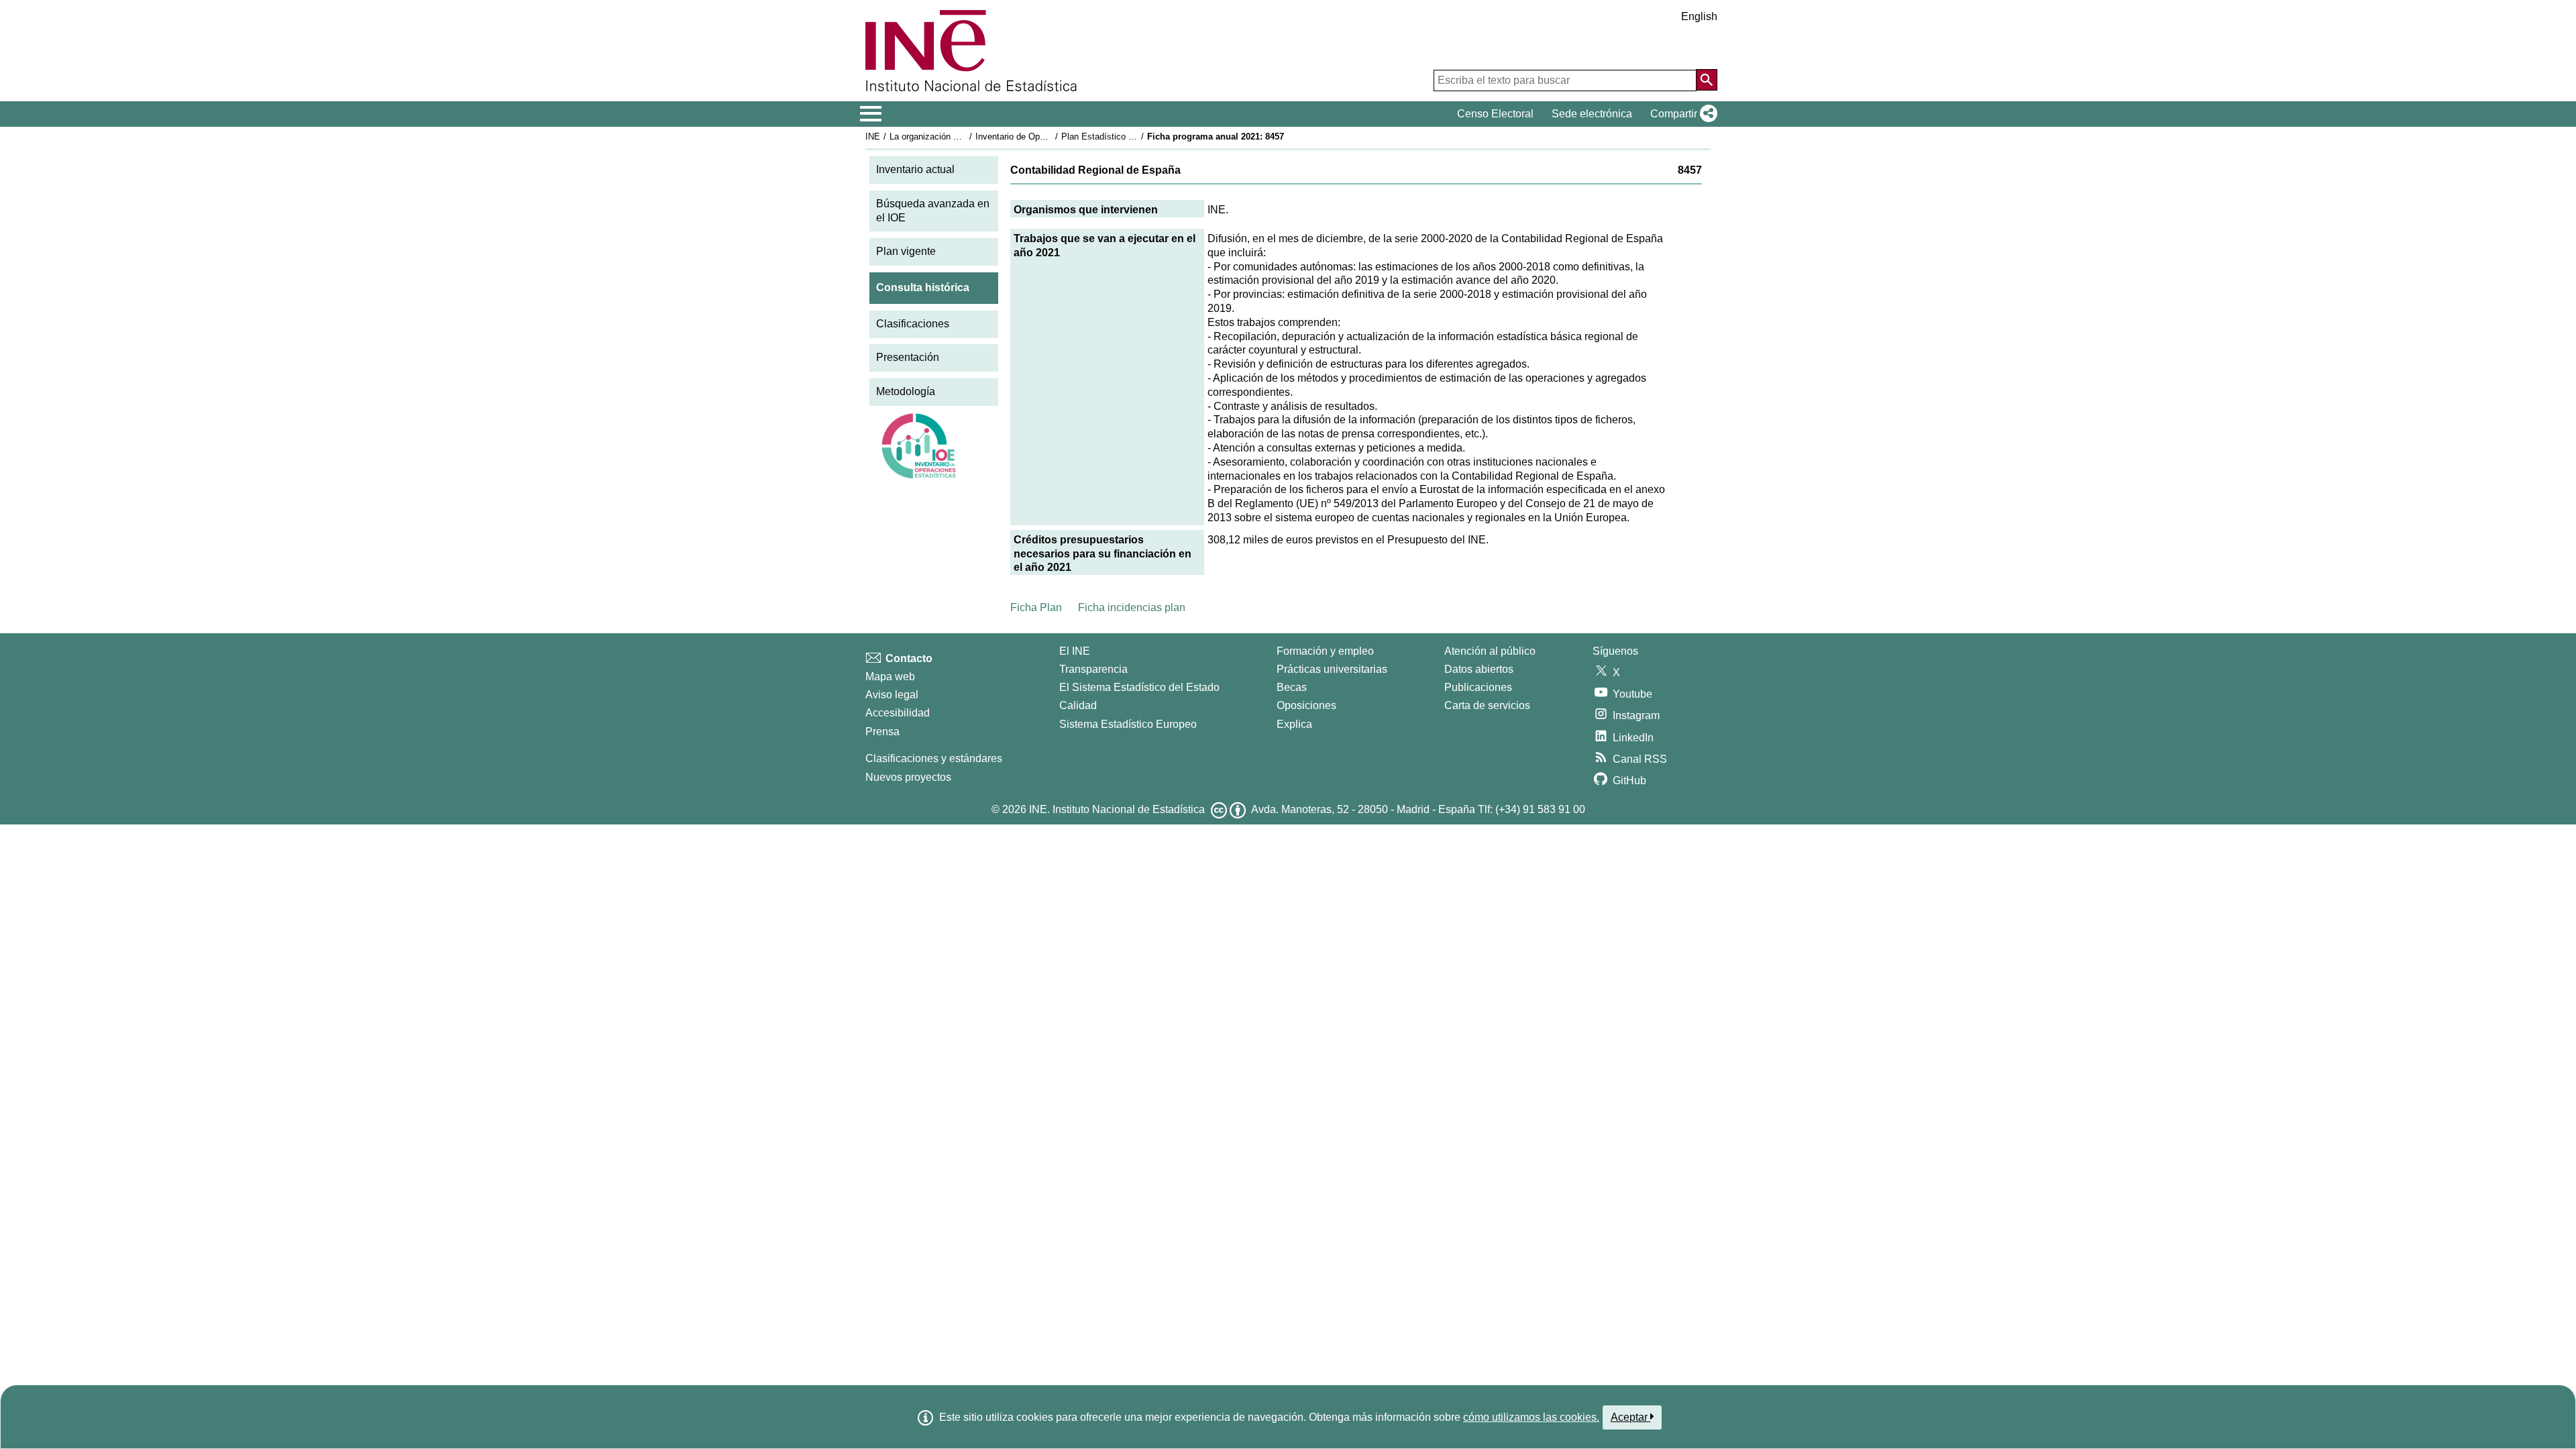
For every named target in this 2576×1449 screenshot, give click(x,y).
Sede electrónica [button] (1592, 114)
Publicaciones (1478, 687)
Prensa (882, 732)
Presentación (908, 357)
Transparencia (1093, 669)
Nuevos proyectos (908, 777)
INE (873, 137)
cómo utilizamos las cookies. (1531, 1417)
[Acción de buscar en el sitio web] (1707, 80)
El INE (1075, 651)
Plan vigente (906, 251)
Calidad (1078, 705)
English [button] (1699, 16)
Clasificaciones (913, 324)
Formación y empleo (1325, 651)
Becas (1292, 687)
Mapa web (890, 677)
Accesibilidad (898, 713)
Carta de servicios (1487, 705)
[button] (1681, 114)
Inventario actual (915, 169)
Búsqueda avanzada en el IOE (933, 211)
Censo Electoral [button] (1495, 114)
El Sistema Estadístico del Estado (1139, 687)
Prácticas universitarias (1332, 669)
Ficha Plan (1036, 607)
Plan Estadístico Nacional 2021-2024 (1133, 137)
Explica (1294, 724)
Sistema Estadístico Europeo (1128, 724)
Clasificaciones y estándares (934, 758)
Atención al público (1490, 651)
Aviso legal (892, 695)
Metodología (906, 391)
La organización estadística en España (965, 137)
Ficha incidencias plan (1132, 607)
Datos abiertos (1479, 669)
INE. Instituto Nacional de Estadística (1117, 809)
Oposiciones (1306, 705)
